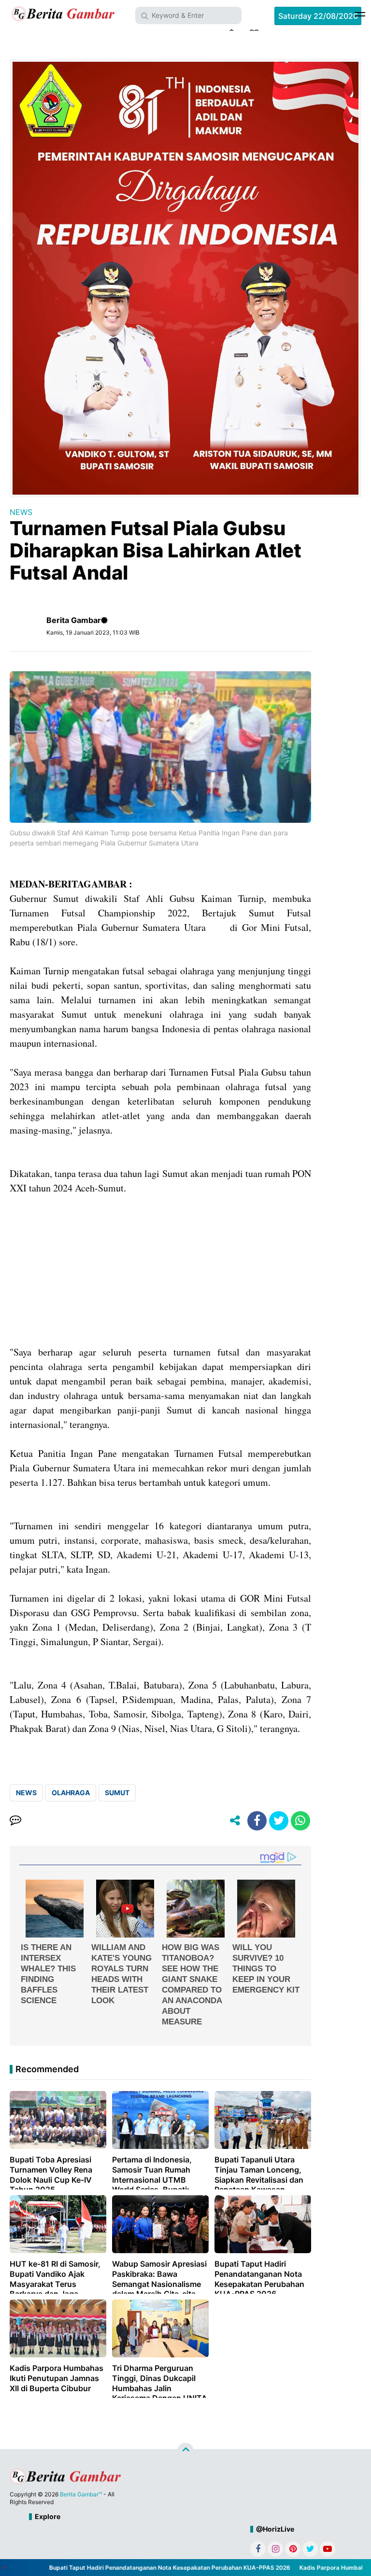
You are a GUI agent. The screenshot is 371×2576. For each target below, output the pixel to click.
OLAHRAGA (71, 1793)
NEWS (21, 512)
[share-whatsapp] (300, 1821)
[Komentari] (15, 1821)
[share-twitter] (279, 1821)
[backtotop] (185, 2451)
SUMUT (117, 1793)
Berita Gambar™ (81, 2494)
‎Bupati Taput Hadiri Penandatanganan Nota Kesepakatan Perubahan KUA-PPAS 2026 (147, 2568)
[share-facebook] (257, 1821)
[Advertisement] (160, 1277)
